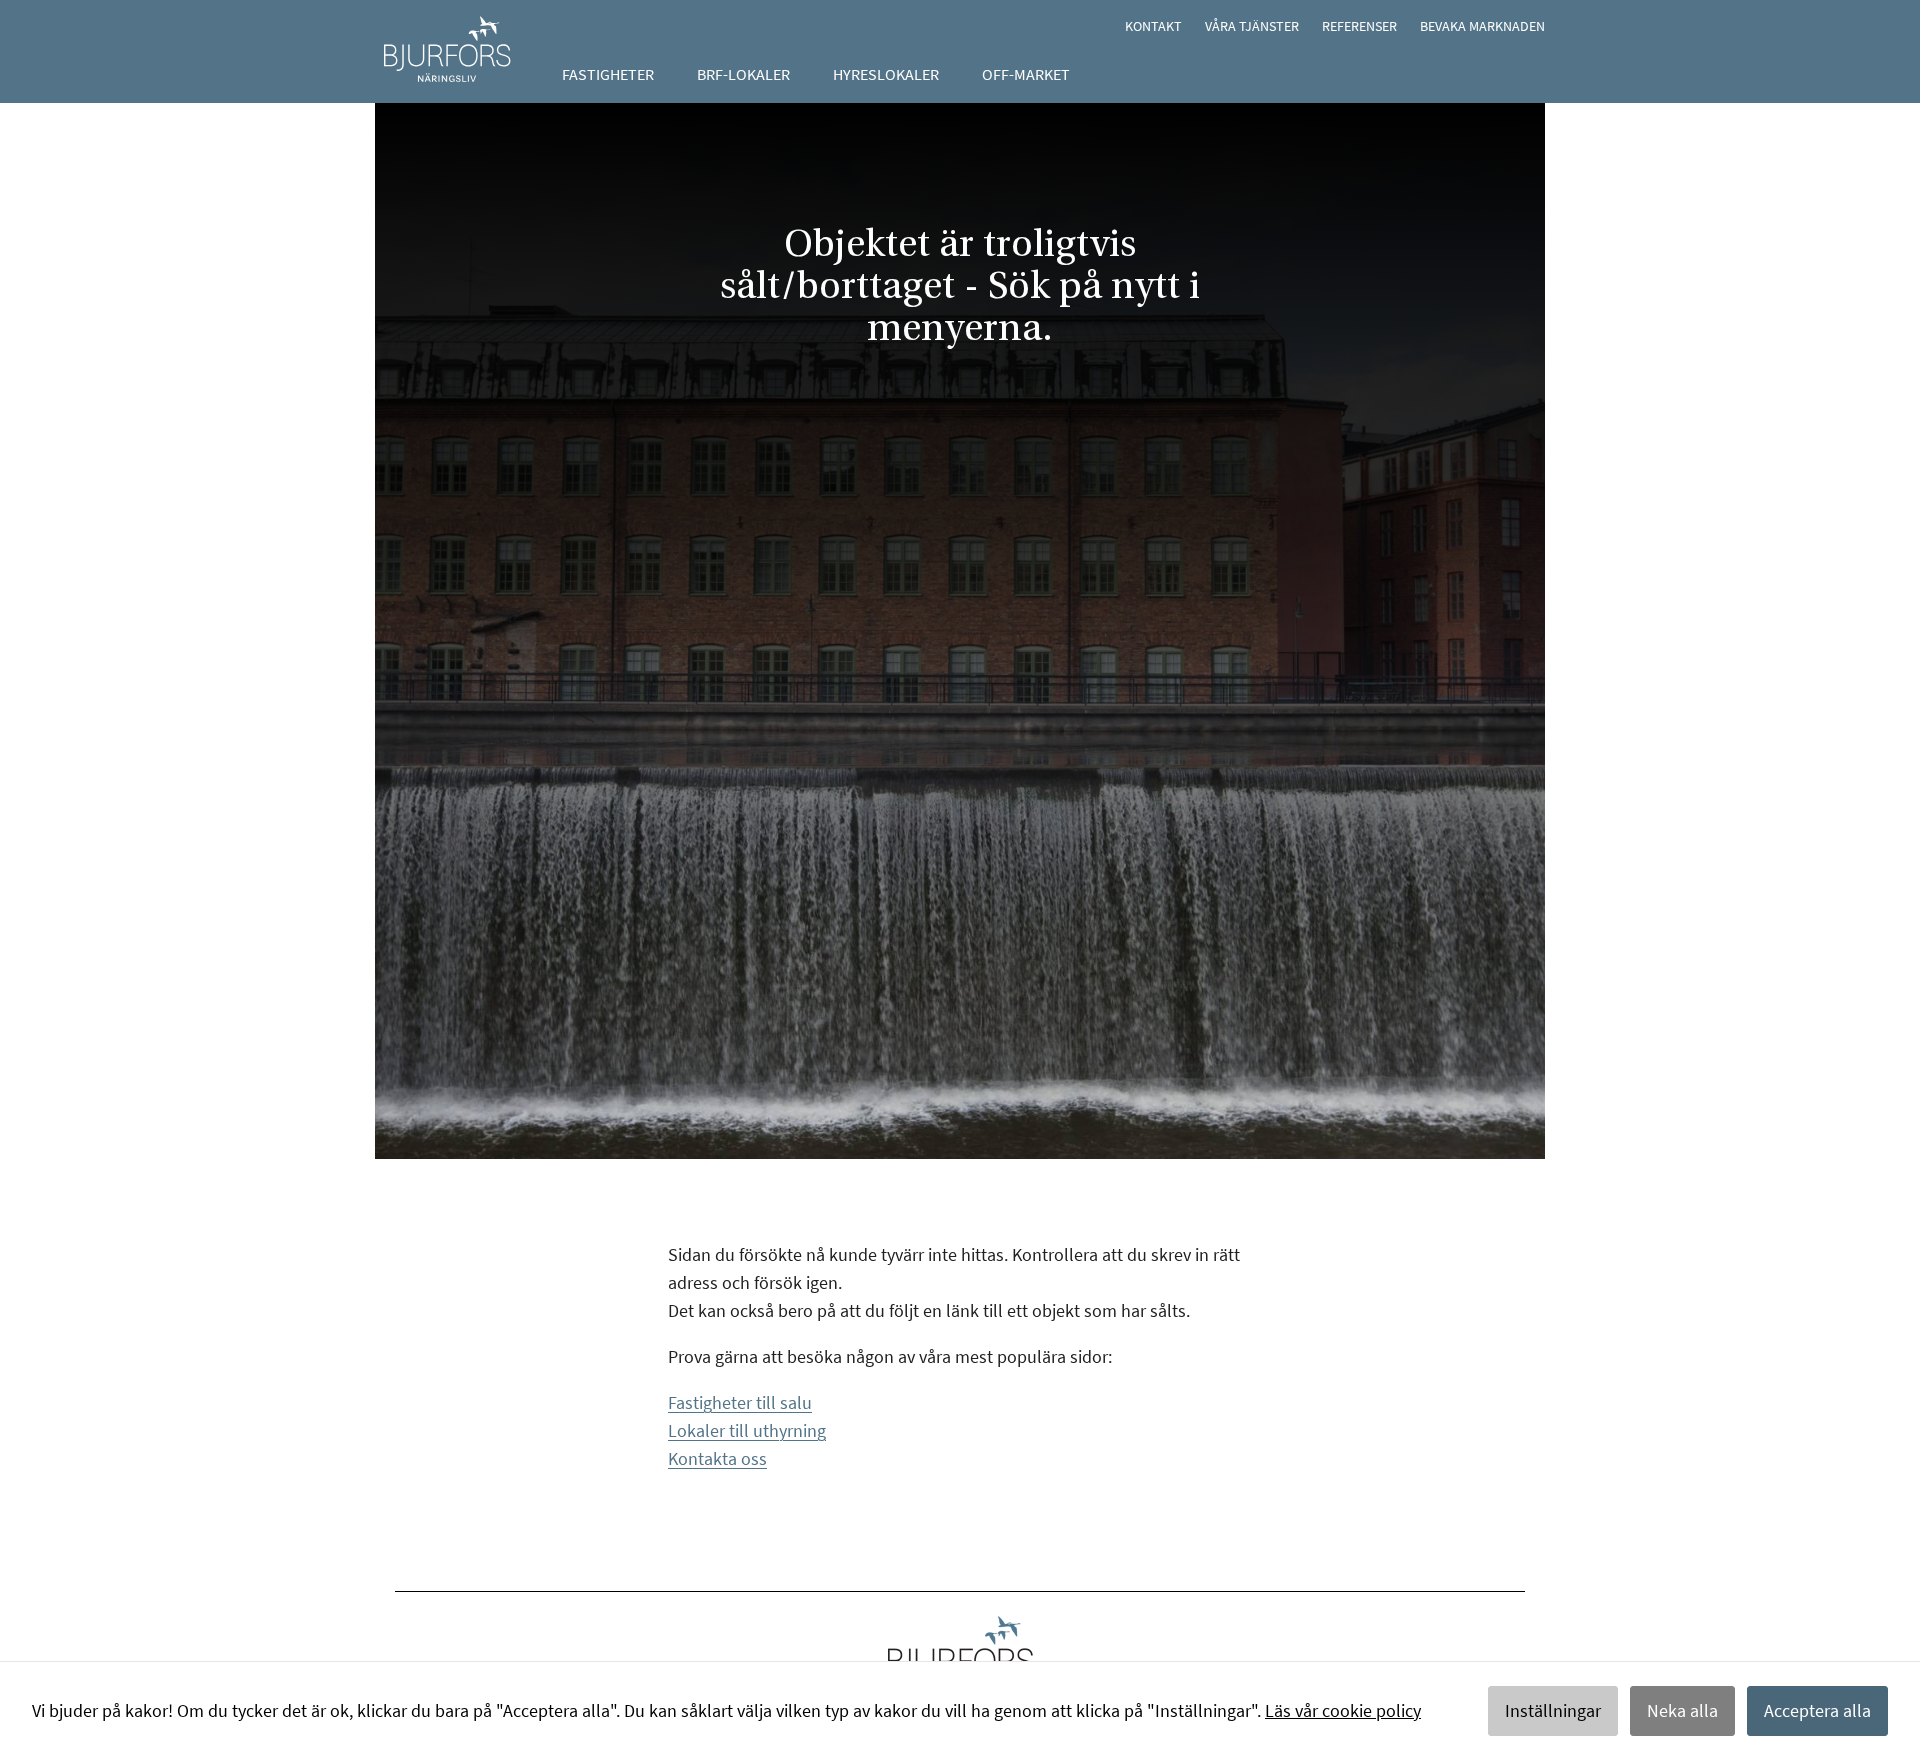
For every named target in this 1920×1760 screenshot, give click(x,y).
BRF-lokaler (743, 74)
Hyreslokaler (886, 74)
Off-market (1026, 74)
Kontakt (1153, 26)
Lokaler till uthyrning (747, 1430)
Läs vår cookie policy (1343, 1710)
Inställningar (1553, 1710)
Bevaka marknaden (1482, 26)
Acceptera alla (1817, 1710)
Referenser (1359, 26)
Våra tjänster (1252, 26)
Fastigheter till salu (740, 1402)
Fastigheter (608, 74)
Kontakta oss (717, 1458)
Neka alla (1682, 1710)
